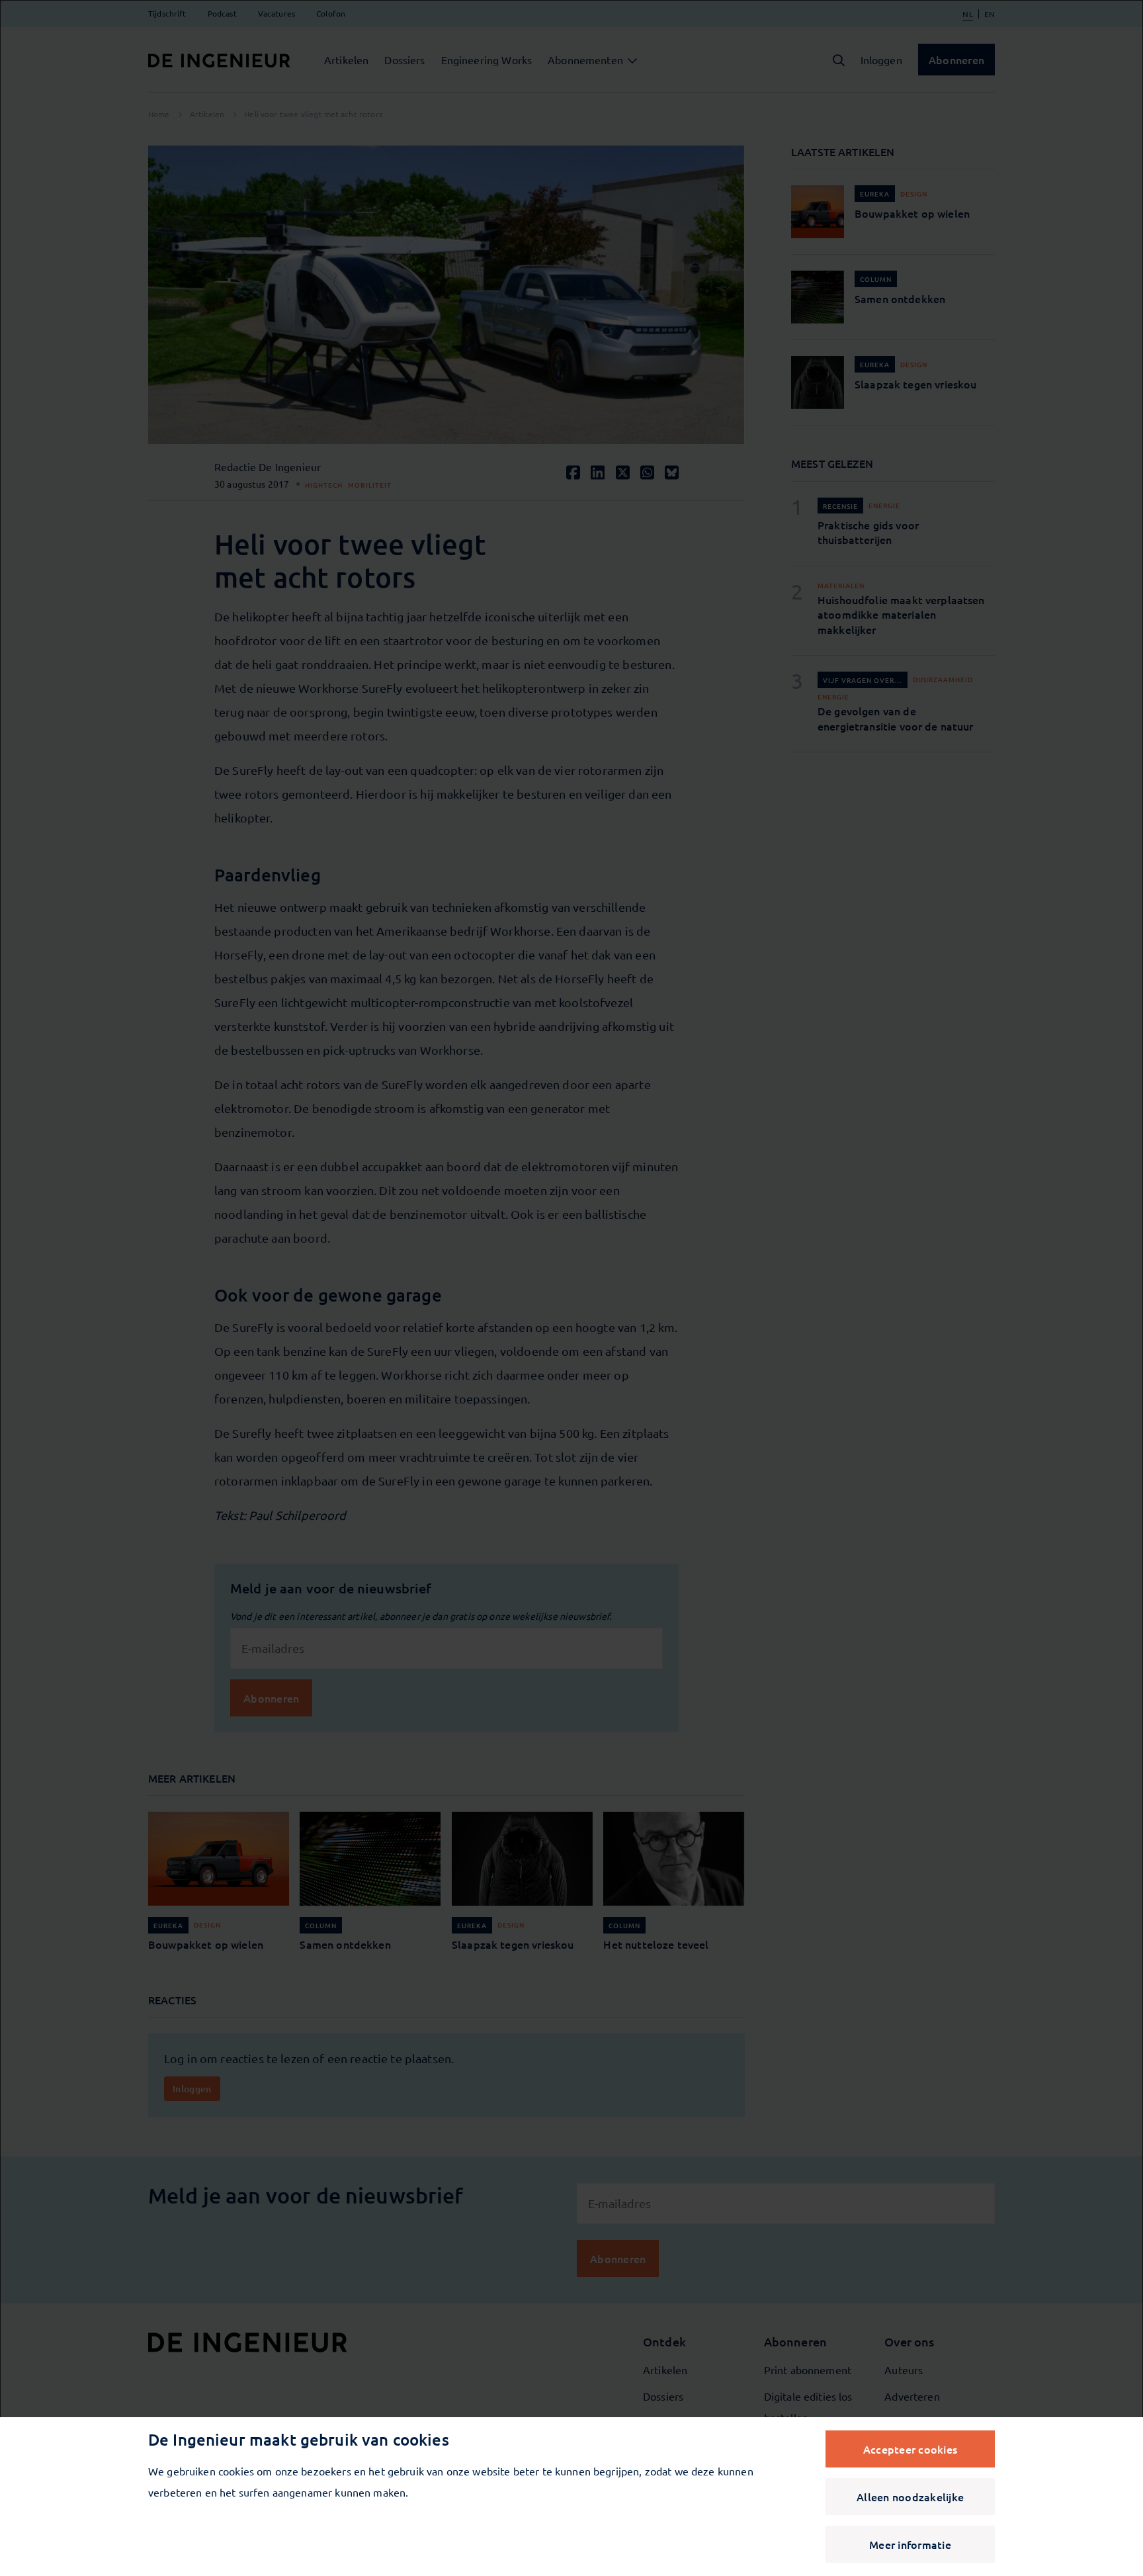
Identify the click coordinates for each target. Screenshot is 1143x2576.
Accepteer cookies (910, 2449)
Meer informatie (910, 2544)
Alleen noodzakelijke (910, 2497)
